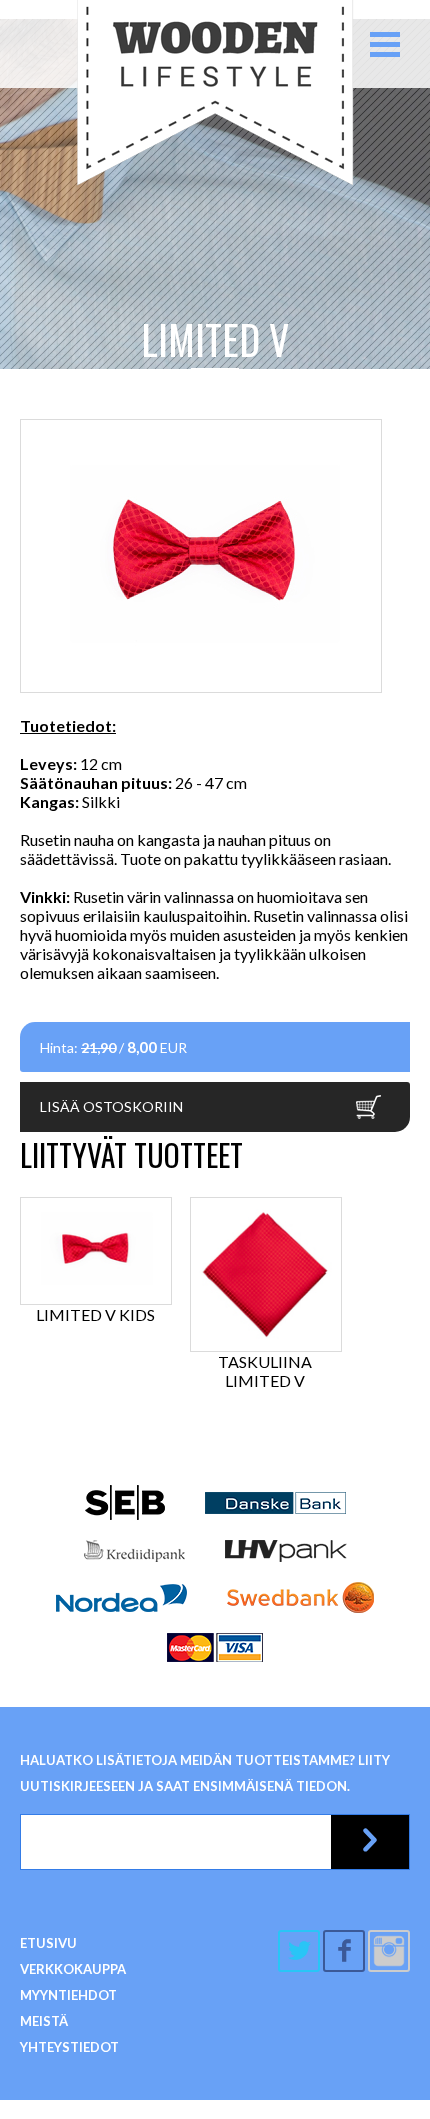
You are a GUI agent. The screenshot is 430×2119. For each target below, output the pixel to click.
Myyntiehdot (68, 1995)
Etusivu (48, 1943)
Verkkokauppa (73, 1969)
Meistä (44, 2021)
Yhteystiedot (69, 2047)
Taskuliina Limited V (265, 1371)
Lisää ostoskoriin (111, 1106)
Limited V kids (95, 1314)
